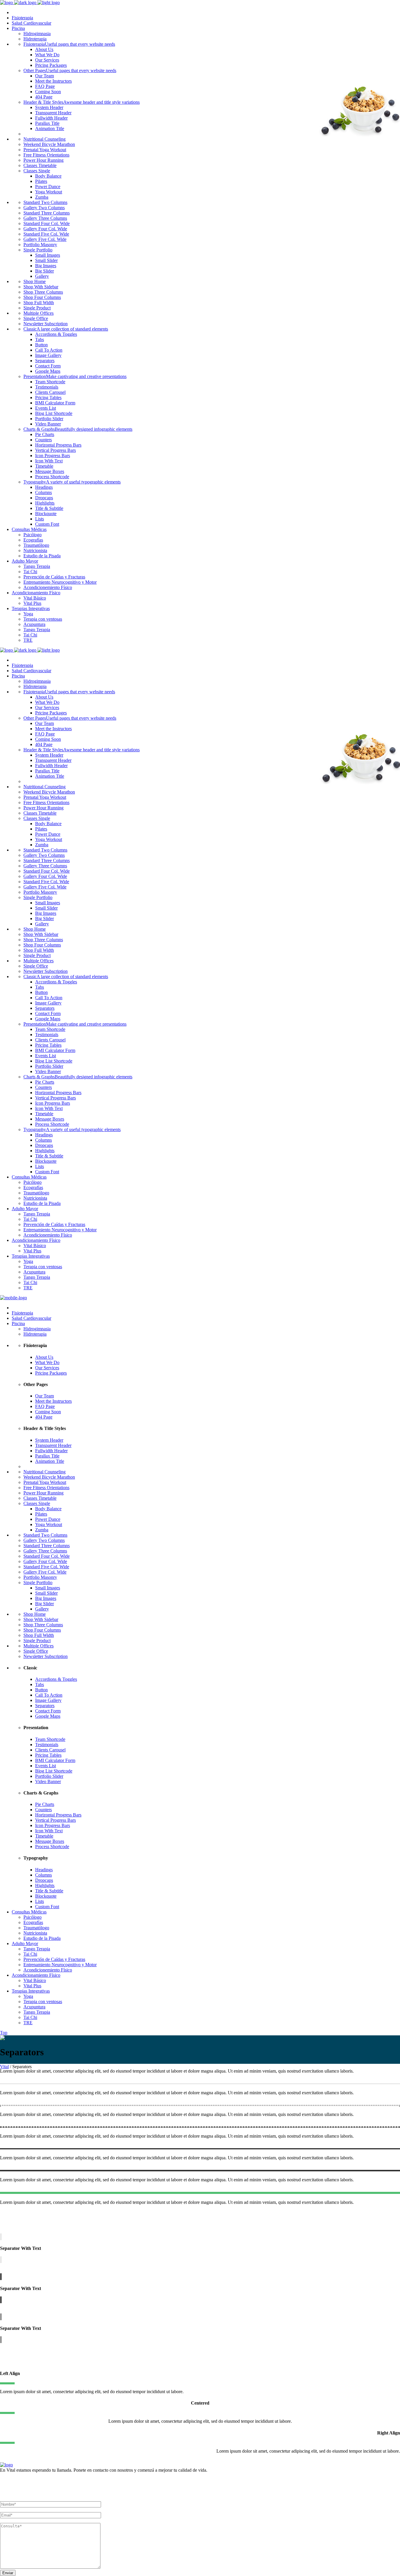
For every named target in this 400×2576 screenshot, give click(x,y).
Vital (4, 2067)
